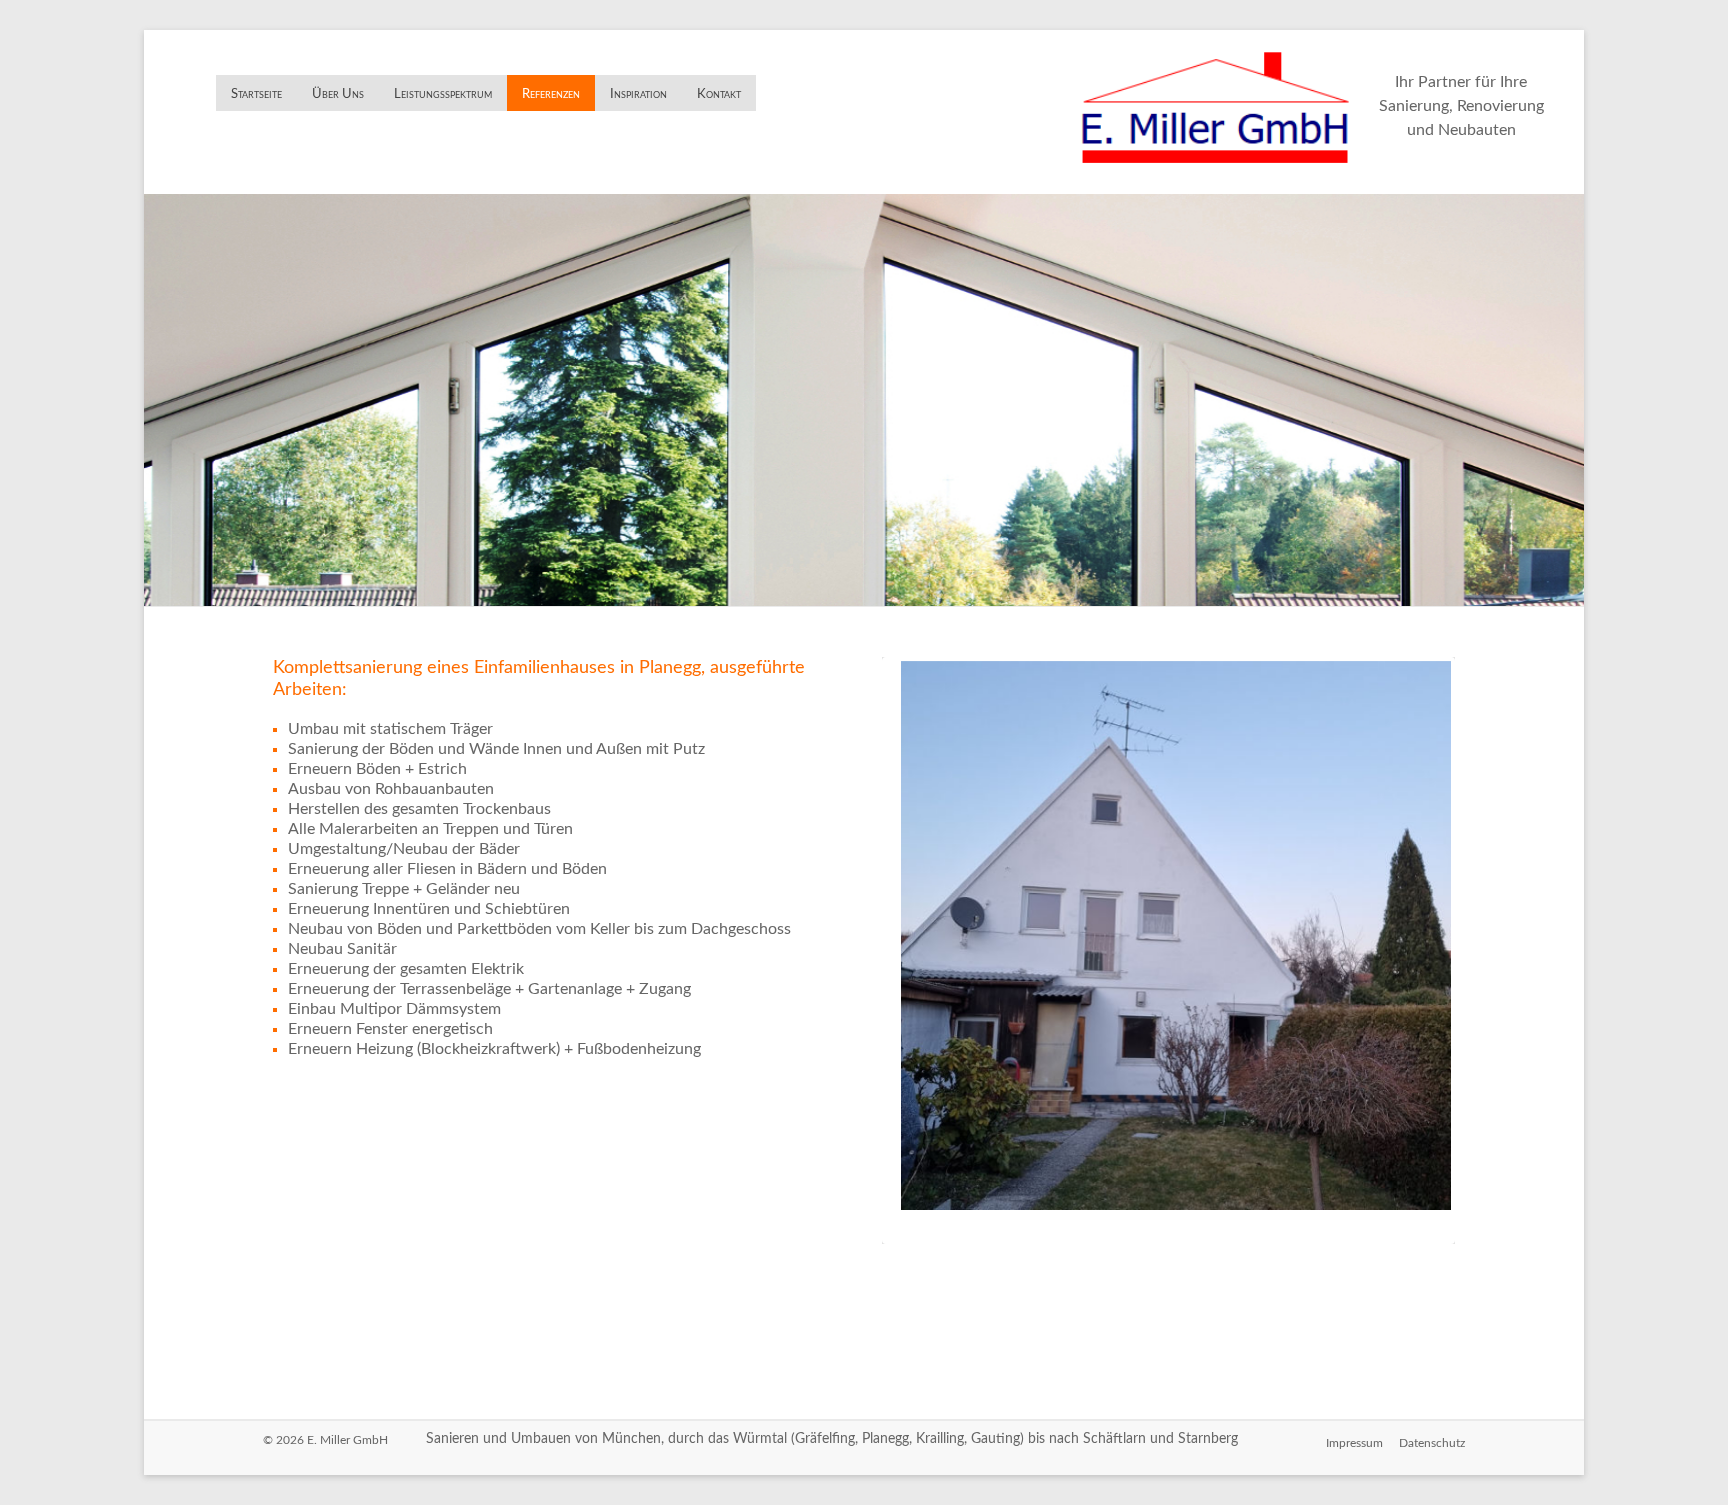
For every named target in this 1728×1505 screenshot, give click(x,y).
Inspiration (638, 94)
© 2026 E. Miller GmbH (325, 1440)
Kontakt (719, 94)
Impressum (1354, 1443)
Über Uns (338, 94)
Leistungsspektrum (443, 94)
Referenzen (551, 94)
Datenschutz (1432, 1443)
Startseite (256, 94)
